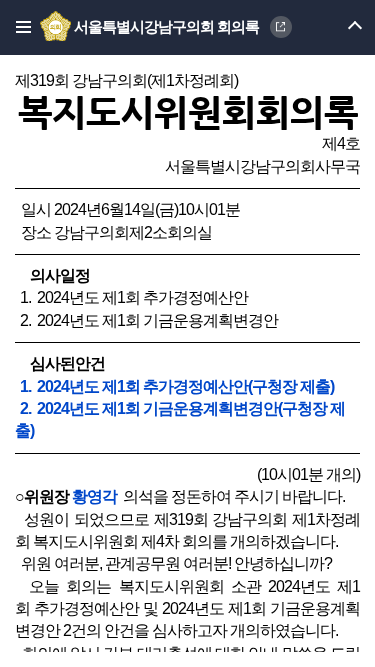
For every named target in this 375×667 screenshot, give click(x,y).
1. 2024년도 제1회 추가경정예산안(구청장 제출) (177, 386)
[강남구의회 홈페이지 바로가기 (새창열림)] (57, 27)
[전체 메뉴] (17, 27)
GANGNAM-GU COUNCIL (281, 27)
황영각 (94, 496)
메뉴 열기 (337, 27)
